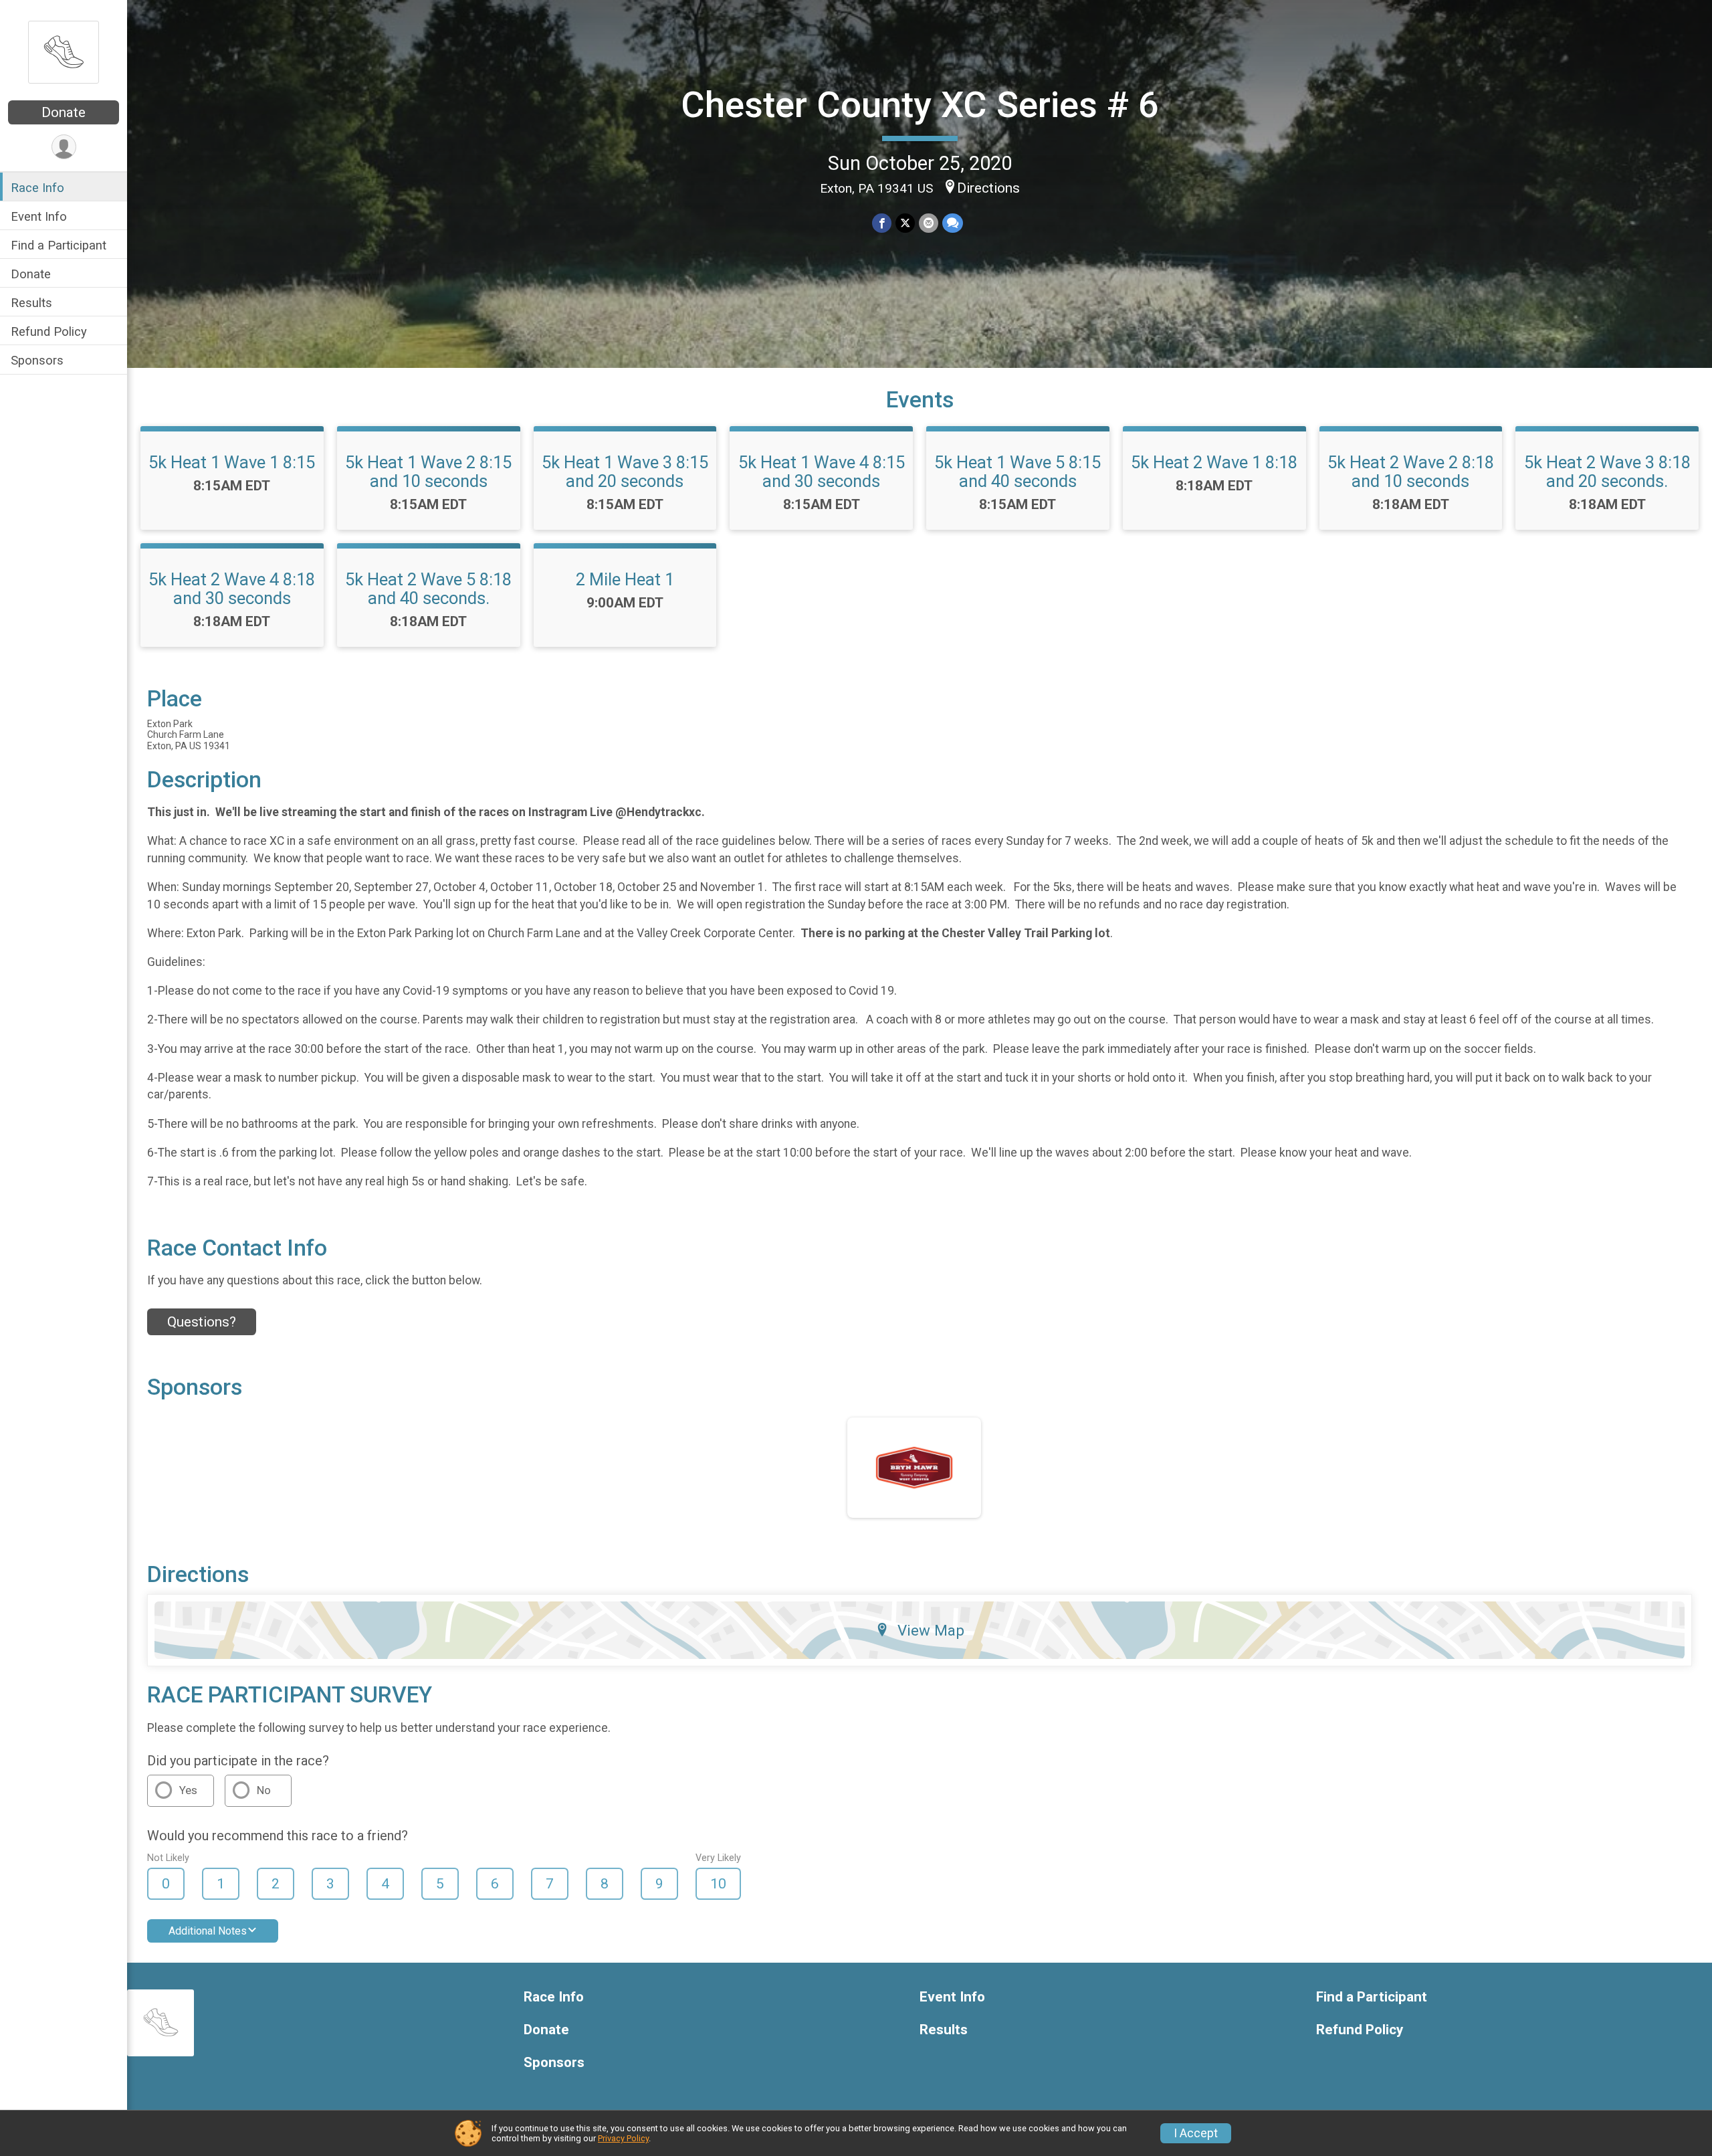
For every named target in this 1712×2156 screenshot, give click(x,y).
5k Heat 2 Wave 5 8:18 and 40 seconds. (428, 589)
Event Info (39, 216)
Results (31, 303)
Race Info (37, 188)
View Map (931, 1630)
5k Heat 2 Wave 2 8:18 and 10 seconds (1411, 472)
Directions (988, 188)
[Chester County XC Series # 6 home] (64, 52)
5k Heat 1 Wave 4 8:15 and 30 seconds (822, 472)
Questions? (202, 1322)
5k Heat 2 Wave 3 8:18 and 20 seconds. (1607, 472)
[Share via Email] (929, 223)
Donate (64, 112)
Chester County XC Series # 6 (920, 105)
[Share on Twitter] (905, 223)
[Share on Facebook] (882, 223)
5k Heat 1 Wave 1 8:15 (232, 462)
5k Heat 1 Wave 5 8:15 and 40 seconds (1018, 472)
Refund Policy (49, 331)
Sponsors (37, 360)
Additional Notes (208, 1931)
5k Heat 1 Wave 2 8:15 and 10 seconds (428, 472)
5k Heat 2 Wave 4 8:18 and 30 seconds (232, 589)
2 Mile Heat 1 (625, 579)
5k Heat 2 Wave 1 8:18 (1214, 462)
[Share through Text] (953, 223)
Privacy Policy (623, 2138)
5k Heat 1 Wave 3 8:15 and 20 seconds (625, 472)
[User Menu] (64, 147)
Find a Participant (59, 245)
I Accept (1196, 2133)
